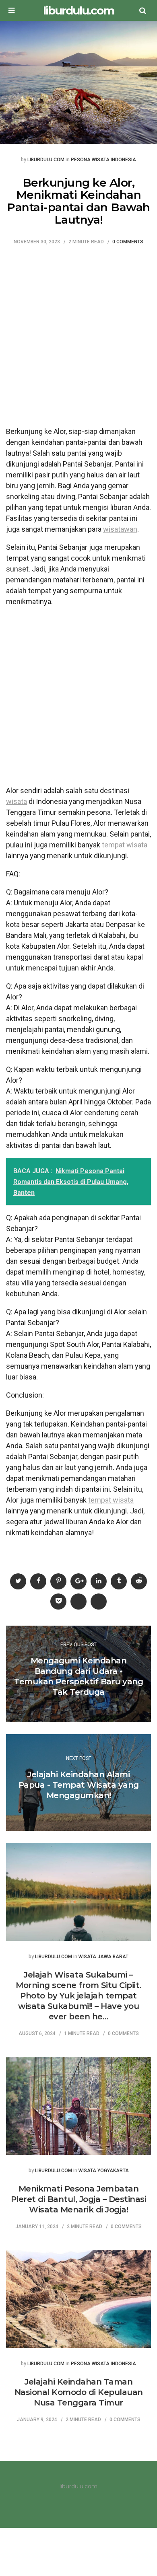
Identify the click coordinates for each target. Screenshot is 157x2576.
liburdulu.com (78, 10)
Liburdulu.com (46, 160)
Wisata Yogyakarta (104, 2171)
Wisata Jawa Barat (103, 1957)
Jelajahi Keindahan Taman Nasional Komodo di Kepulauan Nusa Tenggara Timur (79, 2392)
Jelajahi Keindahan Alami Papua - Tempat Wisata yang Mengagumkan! (79, 1785)
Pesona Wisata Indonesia (103, 160)
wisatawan (120, 529)
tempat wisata (125, 845)
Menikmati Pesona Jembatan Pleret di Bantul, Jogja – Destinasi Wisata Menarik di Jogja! (79, 2199)
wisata (17, 801)
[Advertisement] (78, 340)
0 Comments (128, 242)
